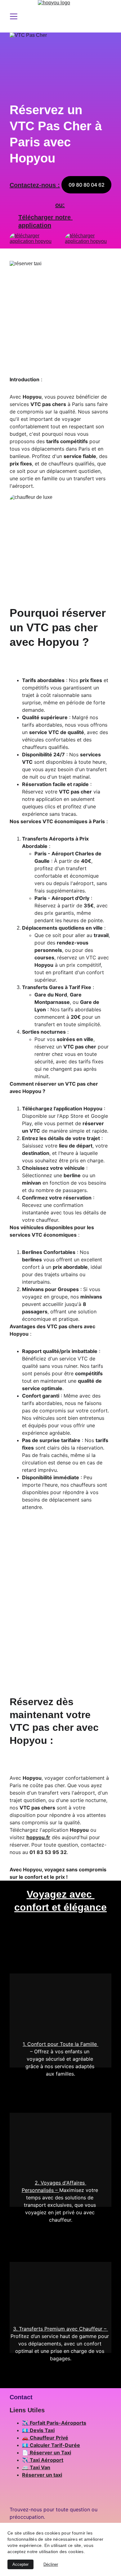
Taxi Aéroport (47, 2460)
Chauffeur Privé (49, 2438)
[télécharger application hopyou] (88, 241)
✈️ (26, 2423)
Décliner (51, 2564)
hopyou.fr (38, 1837)
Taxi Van (40, 2467)
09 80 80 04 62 (87, 185)
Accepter (20, 2564)
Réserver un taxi (42, 2475)
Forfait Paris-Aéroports (58, 2423)
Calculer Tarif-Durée (55, 2445)
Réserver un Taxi (50, 2453)
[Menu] (14, 16)
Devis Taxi (42, 2430)
